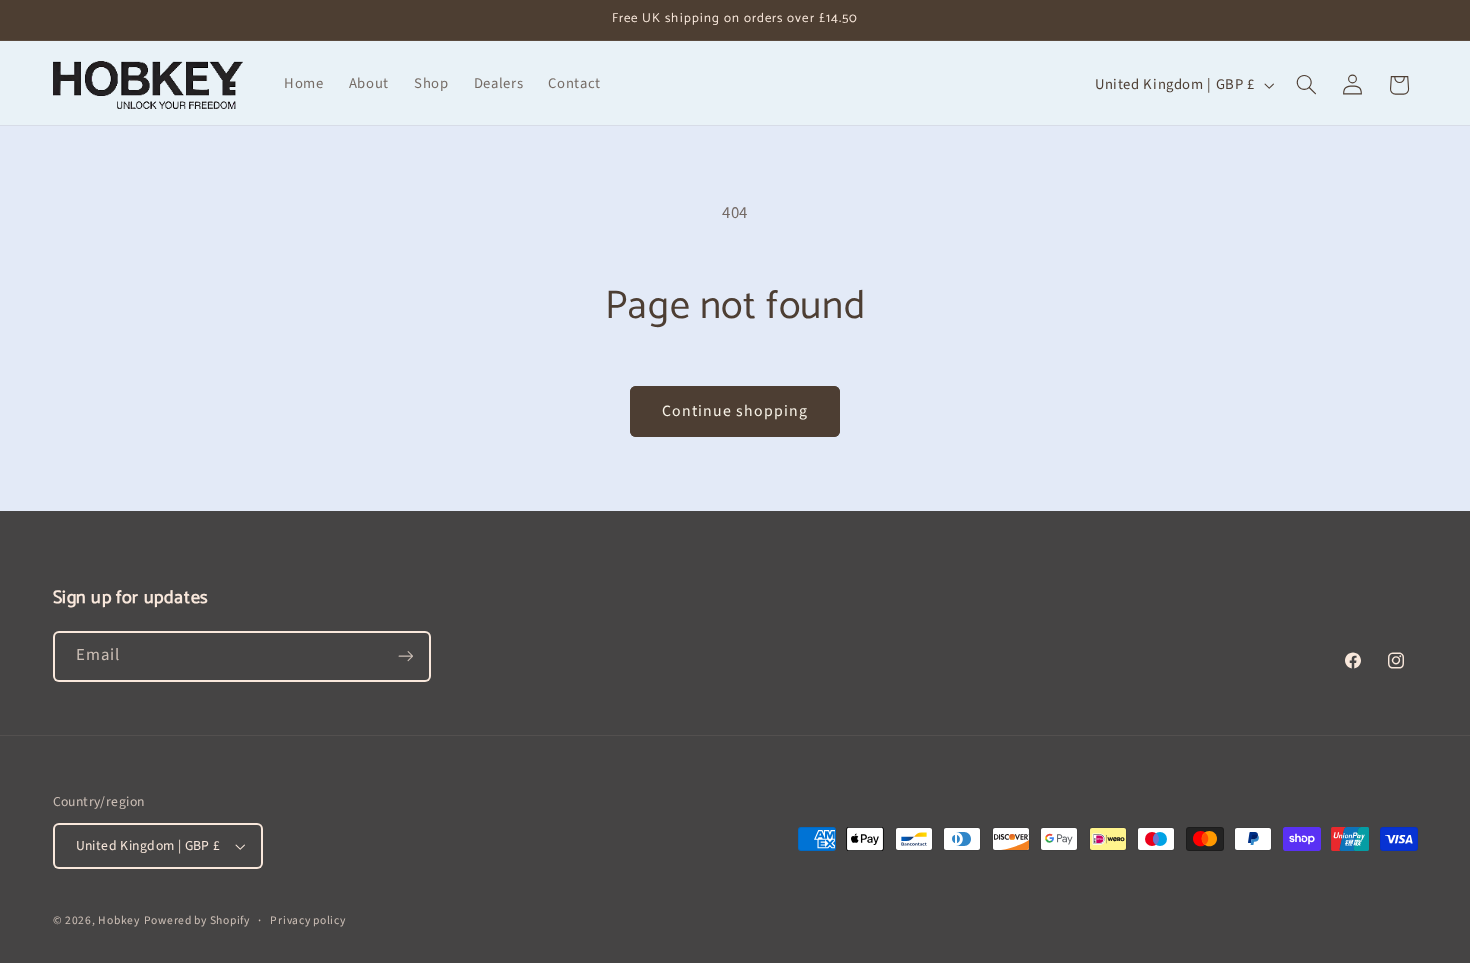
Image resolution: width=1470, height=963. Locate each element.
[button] (1306, 85)
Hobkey (118, 920)
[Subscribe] (405, 656)
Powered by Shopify (197, 920)
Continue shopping (735, 411)
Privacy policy (307, 920)
